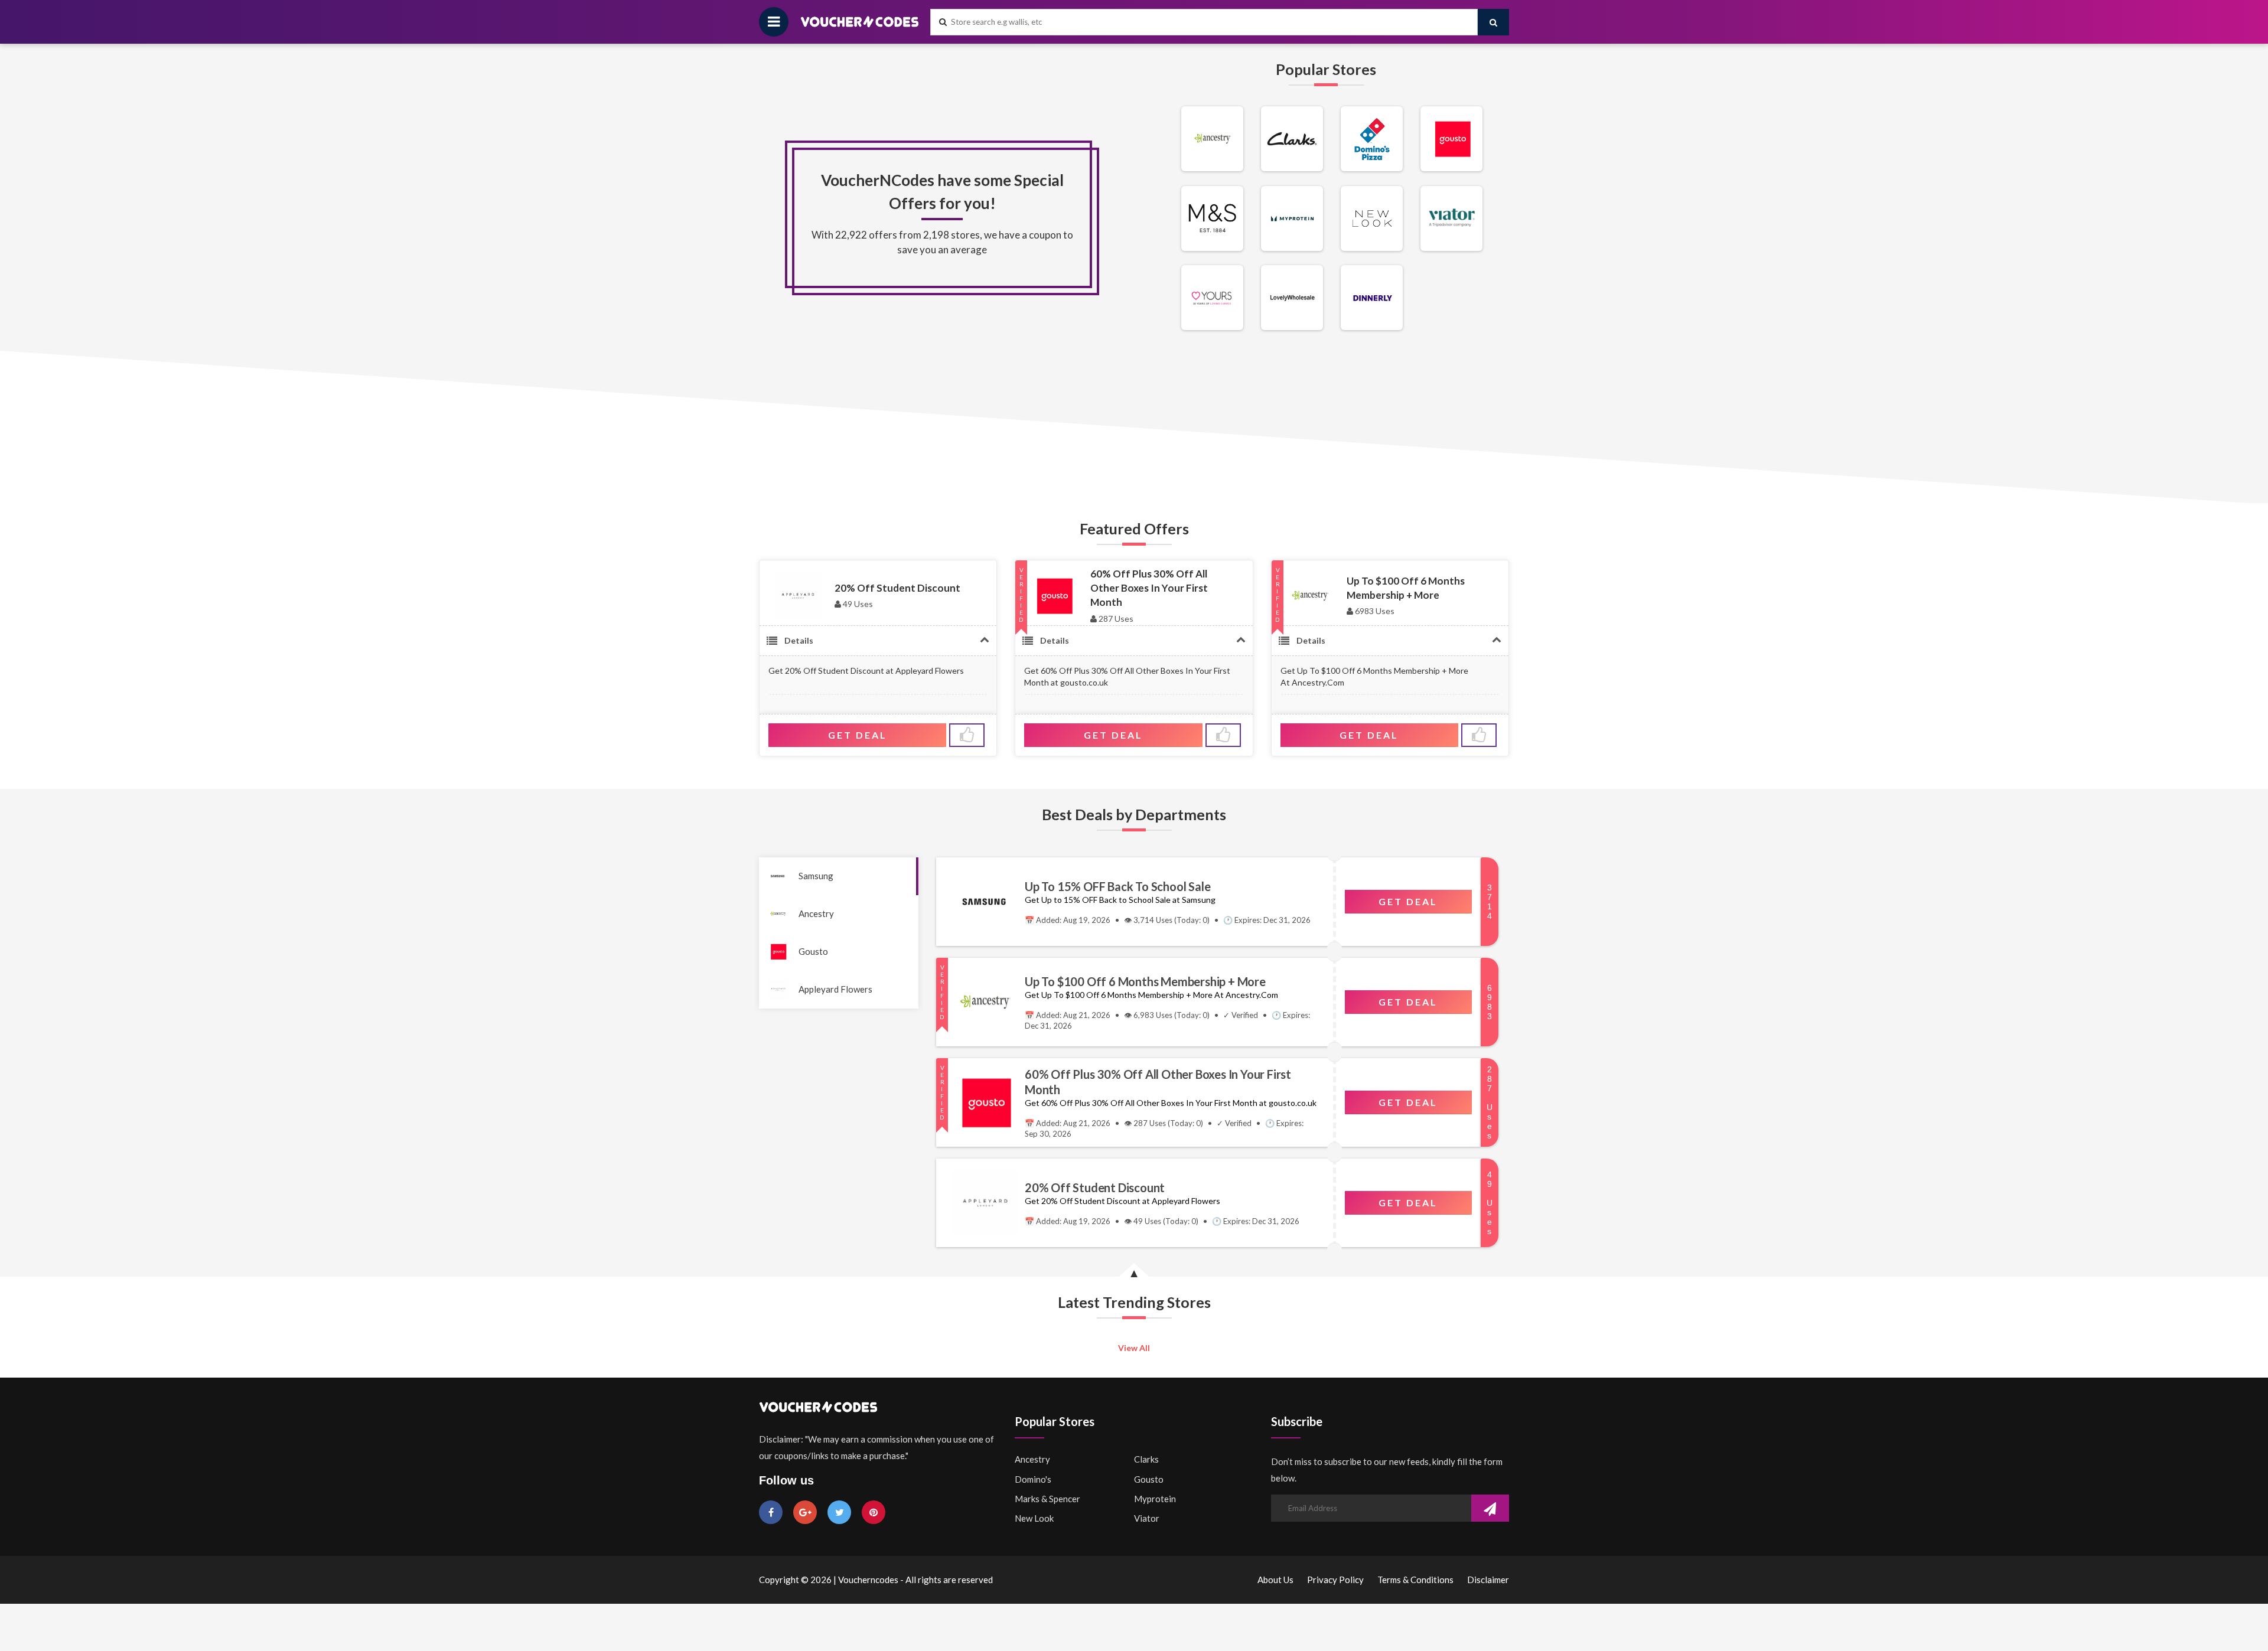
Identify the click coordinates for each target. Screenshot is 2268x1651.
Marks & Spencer (1047, 1499)
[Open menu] (774, 22)
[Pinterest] (874, 1512)
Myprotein (1155, 1499)
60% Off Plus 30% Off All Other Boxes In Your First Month (1149, 588)
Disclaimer (1488, 1580)
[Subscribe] (1490, 1509)
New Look (1034, 1518)
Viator (1147, 1518)
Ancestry (816, 913)
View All (1134, 1348)
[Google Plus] (805, 1512)
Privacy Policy (1335, 1580)
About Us (1275, 1580)
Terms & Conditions (1415, 1580)
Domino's (1033, 1479)
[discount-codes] (1212, 168)
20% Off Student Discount (897, 588)
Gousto (813, 951)
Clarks (1146, 1459)
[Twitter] (839, 1512)
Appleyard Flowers (835, 989)
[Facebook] (771, 1512)
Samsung (816, 876)
